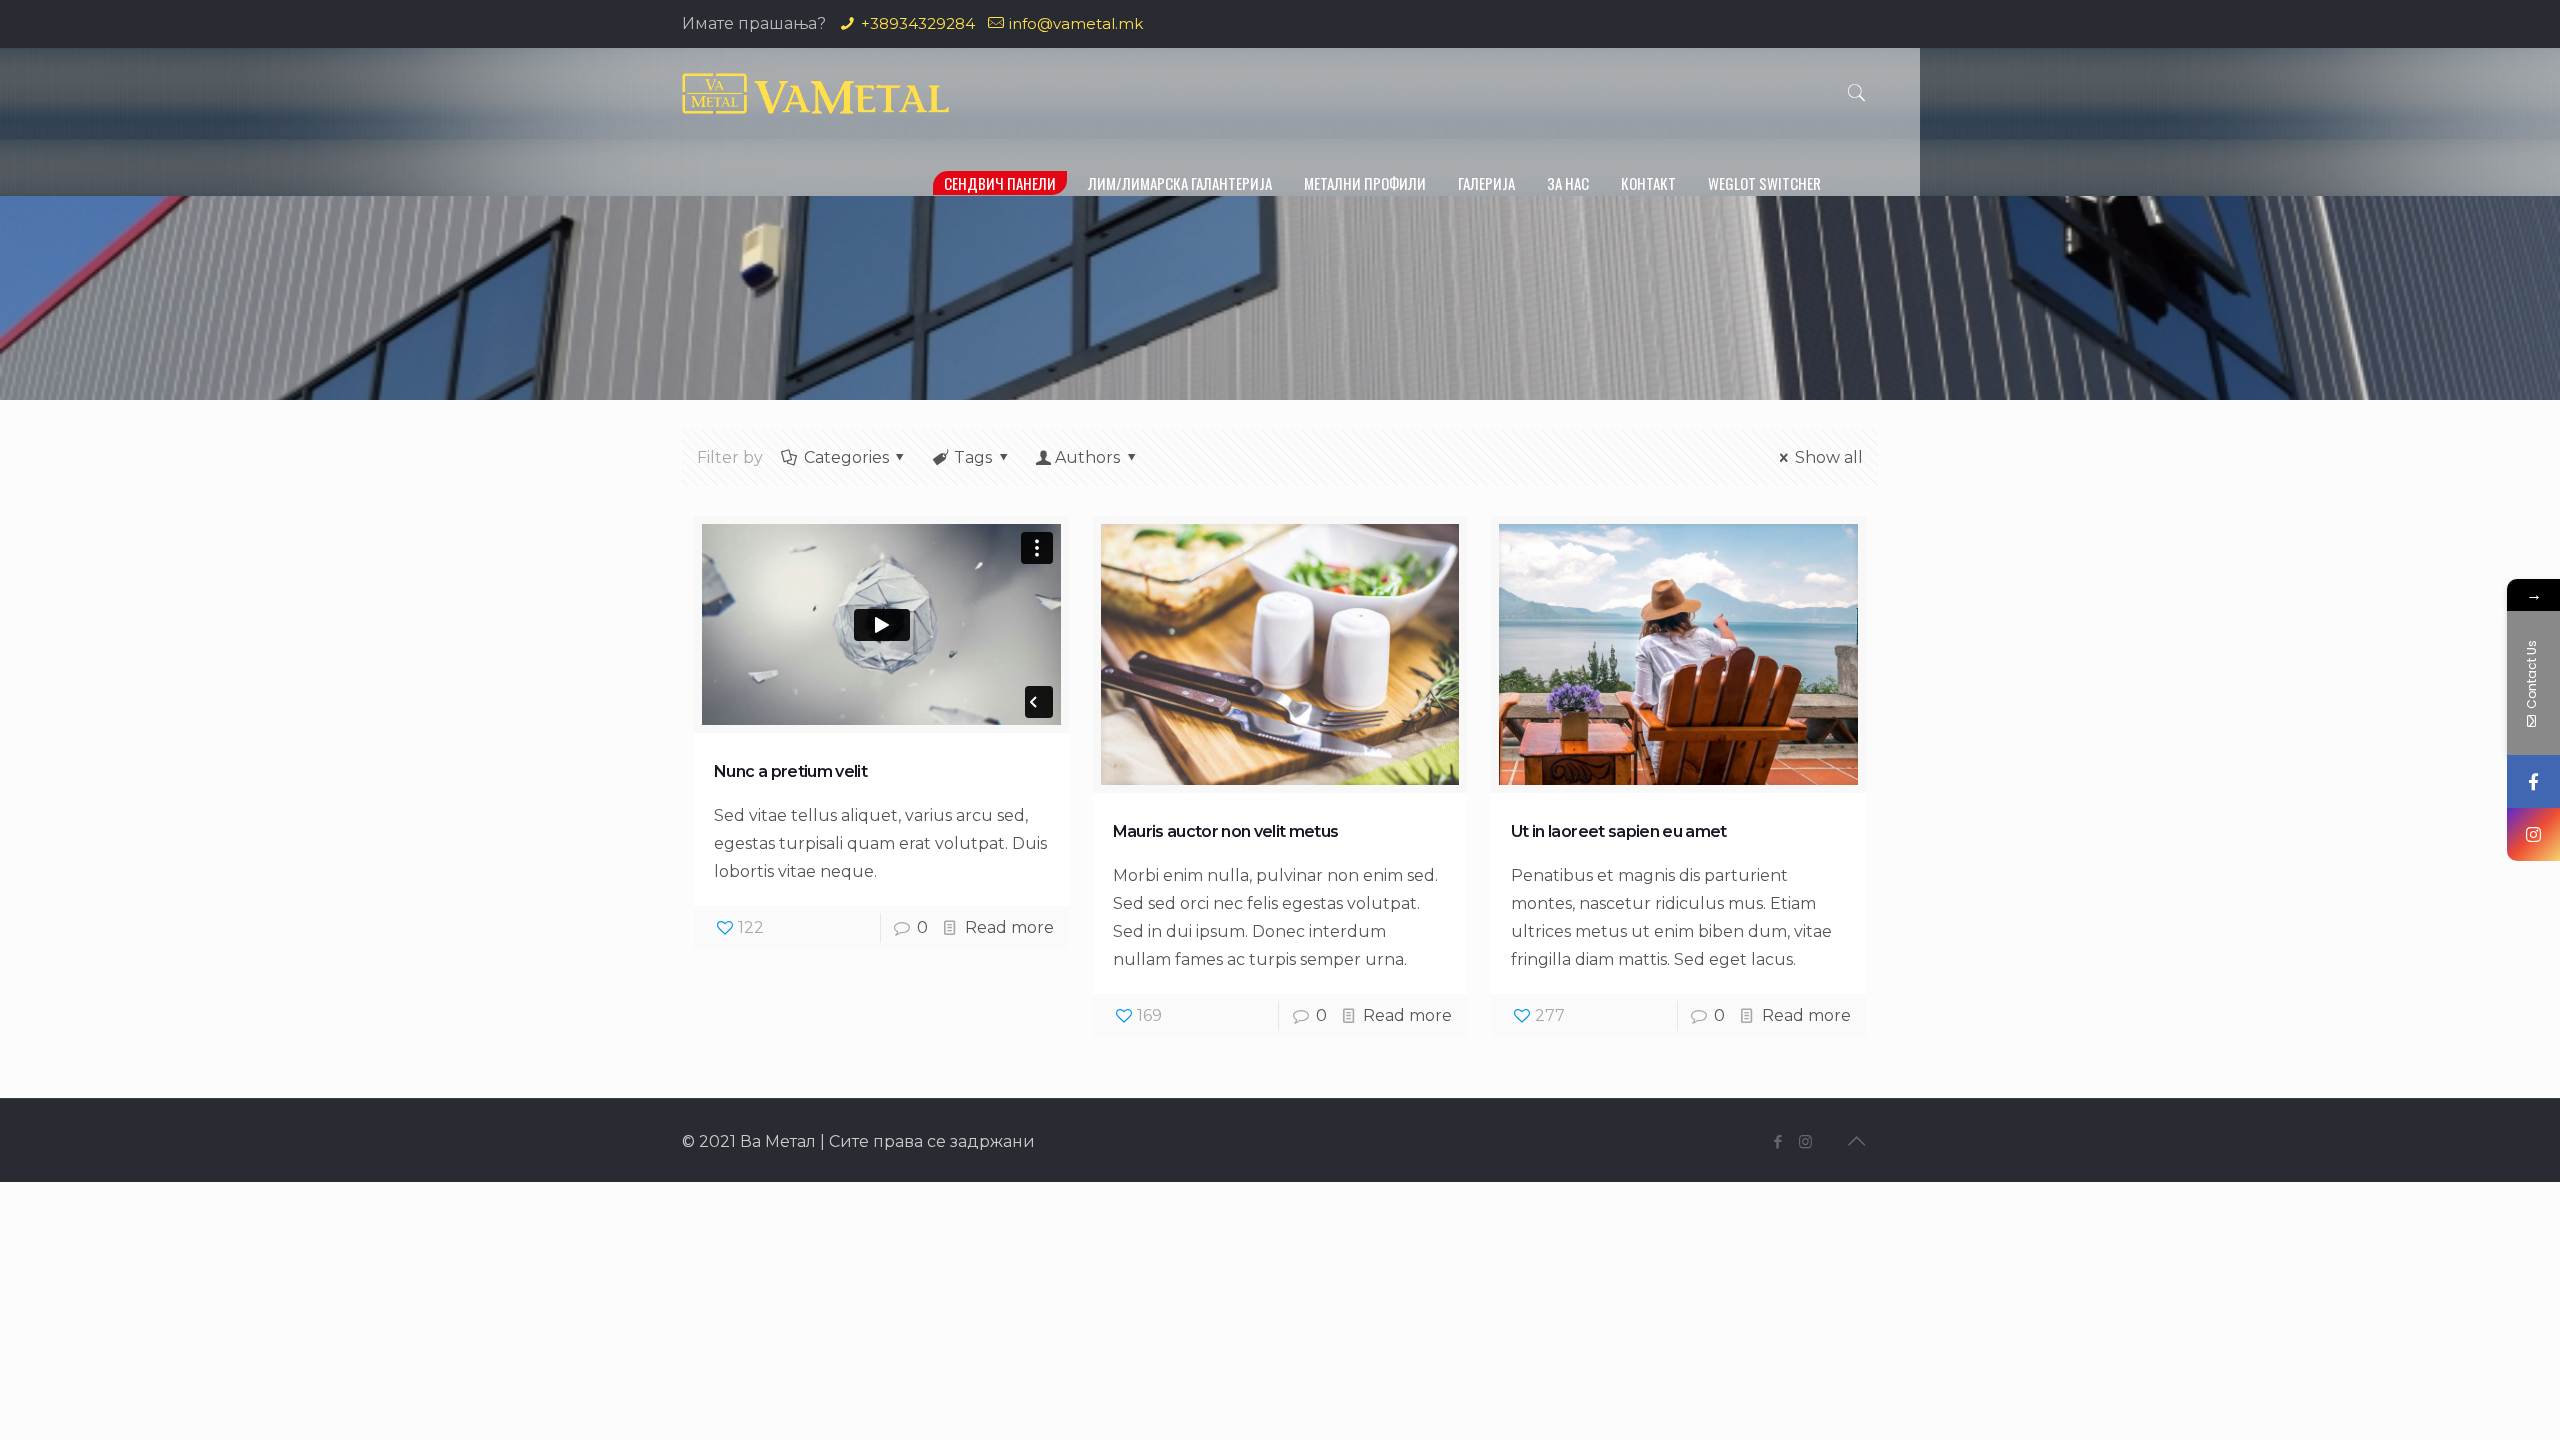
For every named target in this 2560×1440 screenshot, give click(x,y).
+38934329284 (918, 23)
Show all (1828, 457)
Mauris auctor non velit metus (1226, 831)
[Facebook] (1778, 1141)
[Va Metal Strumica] (815, 93)
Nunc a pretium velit (790, 771)
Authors (1087, 457)
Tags (973, 457)
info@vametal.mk (1076, 23)
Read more (1009, 927)
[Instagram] (1805, 1141)
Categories (846, 457)
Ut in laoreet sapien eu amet (1619, 831)
